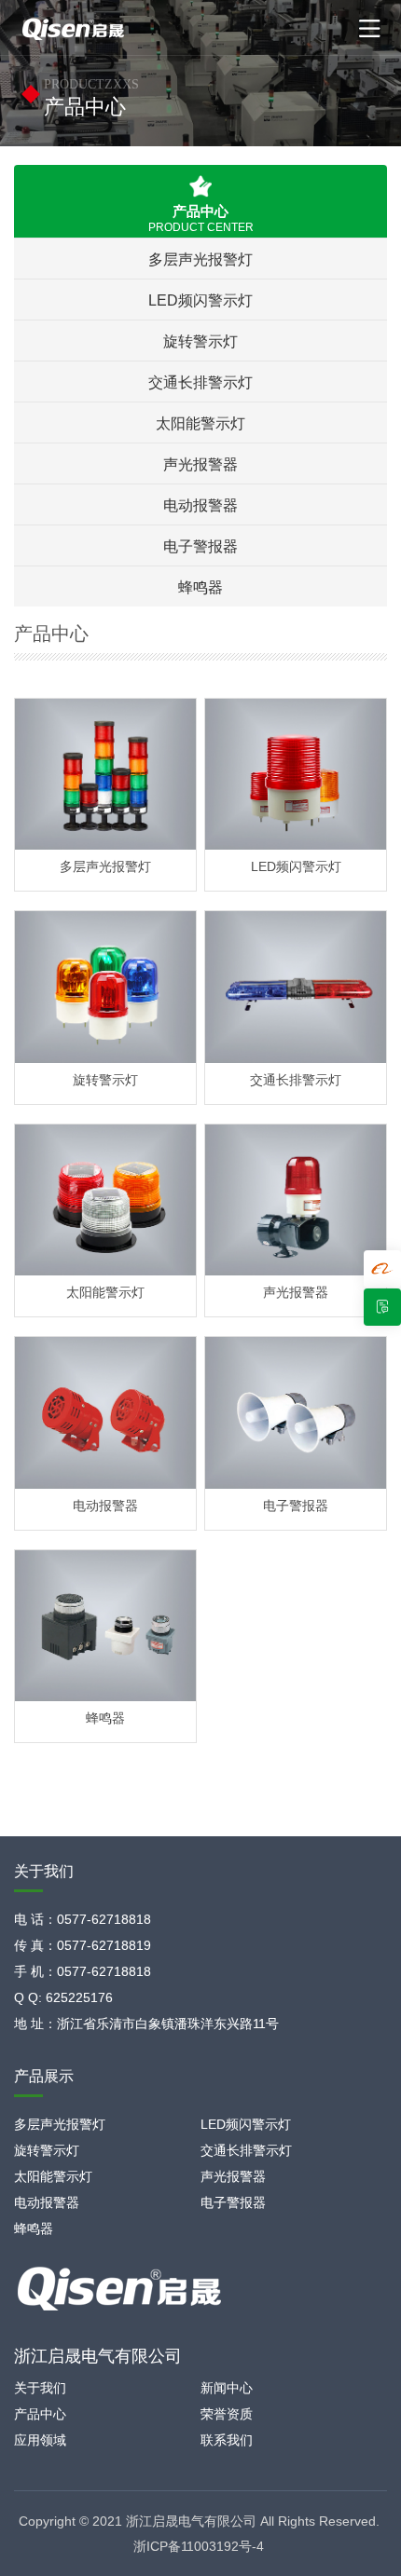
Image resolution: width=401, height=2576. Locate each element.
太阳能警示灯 (200, 423)
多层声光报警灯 (200, 259)
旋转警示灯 (200, 341)
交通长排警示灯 (200, 382)
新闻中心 (227, 2388)
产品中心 (40, 2414)
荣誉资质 (227, 2414)
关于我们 (40, 2388)
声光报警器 (200, 464)
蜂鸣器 (200, 587)
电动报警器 (200, 505)
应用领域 (40, 2440)
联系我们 (227, 2440)
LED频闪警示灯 (200, 300)
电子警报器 (200, 546)
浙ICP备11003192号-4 (199, 2546)
